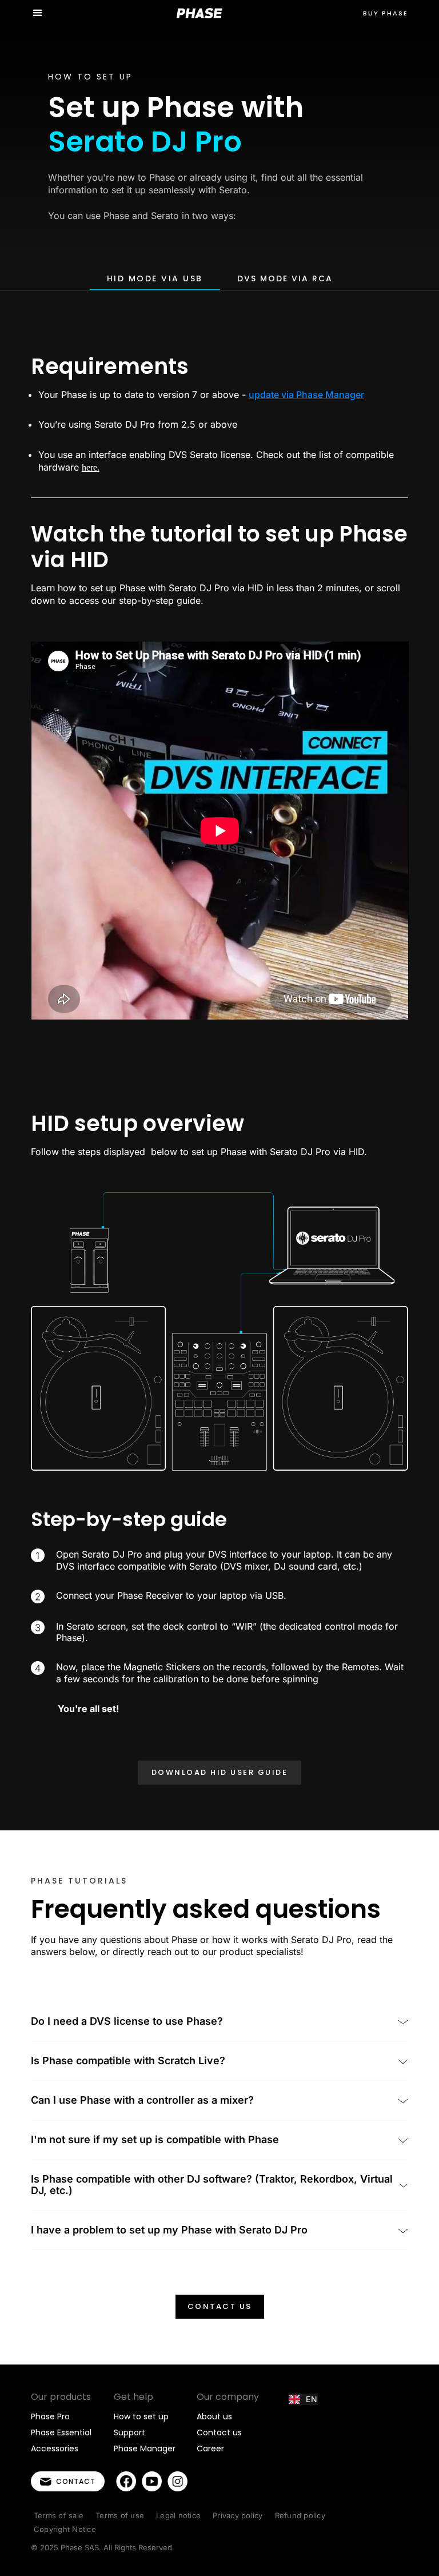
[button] (38, 13)
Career (210, 2448)
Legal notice (178, 2515)
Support (129, 2432)
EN (312, 2399)
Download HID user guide (220, 1772)
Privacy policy (238, 2515)
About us (214, 2416)
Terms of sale (59, 2515)
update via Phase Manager (306, 395)
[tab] (155, 279)
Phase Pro (50, 2416)
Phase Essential (61, 2432)
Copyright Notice (65, 2529)
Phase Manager (145, 2448)
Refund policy (300, 2515)
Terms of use (120, 2515)
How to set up (141, 2416)
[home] (199, 13)
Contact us (220, 2306)
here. (91, 467)
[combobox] (303, 2399)
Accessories (55, 2448)
